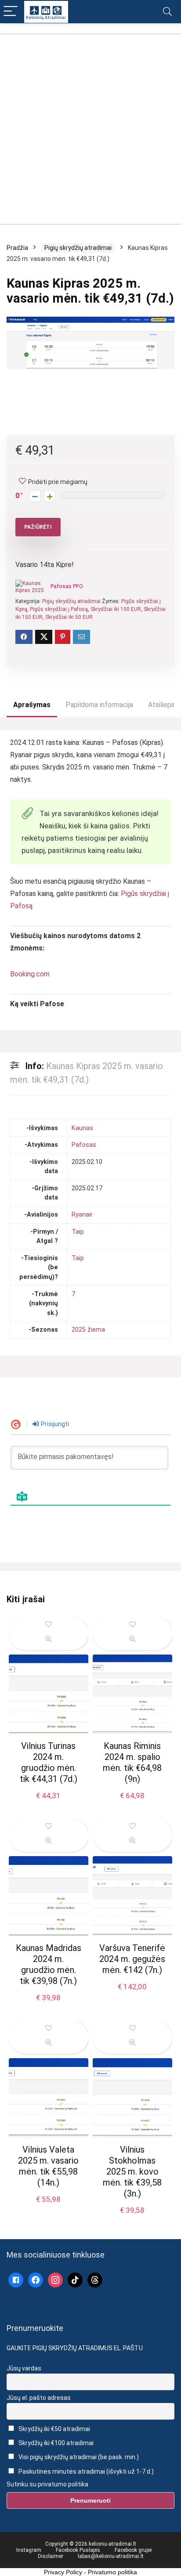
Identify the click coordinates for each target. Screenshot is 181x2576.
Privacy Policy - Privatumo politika (90, 2572)
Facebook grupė (133, 2550)
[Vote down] (35, 496)
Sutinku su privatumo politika (47, 2484)
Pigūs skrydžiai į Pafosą (59, 609)
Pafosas (84, 1145)
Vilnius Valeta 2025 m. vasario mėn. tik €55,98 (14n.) (48, 2166)
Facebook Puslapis (78, 2550)
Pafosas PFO (67, 586)
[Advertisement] (90, 125)
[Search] (167, 12)
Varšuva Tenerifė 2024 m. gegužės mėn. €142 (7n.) (132, 1959)
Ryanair (82, 1215)
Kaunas (82, 1128)
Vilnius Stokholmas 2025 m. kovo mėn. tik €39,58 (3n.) (132, 2171)
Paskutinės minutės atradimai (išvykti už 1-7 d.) (85, 2471)
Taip (78, 1232)
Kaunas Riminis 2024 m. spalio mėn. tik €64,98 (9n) (132, 1762)
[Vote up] (50, 496)
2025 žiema (88, 1330)
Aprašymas (32, 705)
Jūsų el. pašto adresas (39, 2398)
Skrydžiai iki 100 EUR (116, 609)
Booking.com (30, 974)
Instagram (29, 2550)
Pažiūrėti (38, 527)
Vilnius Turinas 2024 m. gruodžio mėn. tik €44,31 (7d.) (49, 1762)
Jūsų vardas (24, 2368)
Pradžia (17, 248)
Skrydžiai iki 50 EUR (69, 617)
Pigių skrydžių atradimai (78, 248)
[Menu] (11, 12)
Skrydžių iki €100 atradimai (55, 2443)
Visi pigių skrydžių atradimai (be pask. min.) (78, 2457)
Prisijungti (54, 1424)
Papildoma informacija (99, 705)
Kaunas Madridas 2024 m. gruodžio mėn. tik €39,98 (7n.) (49, 1964)
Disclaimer (51, 2556)
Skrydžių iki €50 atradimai (54, 2429)
